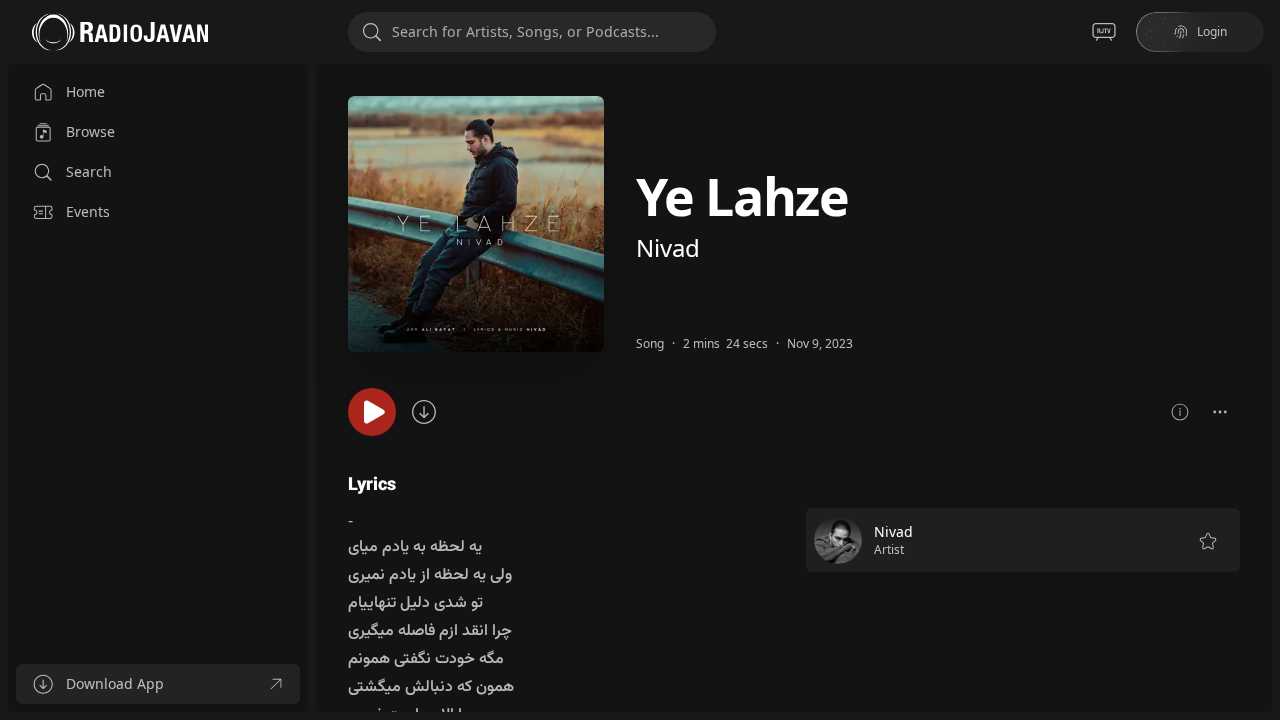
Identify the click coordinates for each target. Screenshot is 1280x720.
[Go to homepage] (120, 32)
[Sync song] (424, 412)
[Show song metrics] (1180, 412)
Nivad (668, 247)
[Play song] (372, 412)
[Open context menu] (1220, 412)
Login (1212, 31)
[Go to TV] (1104, 32)
